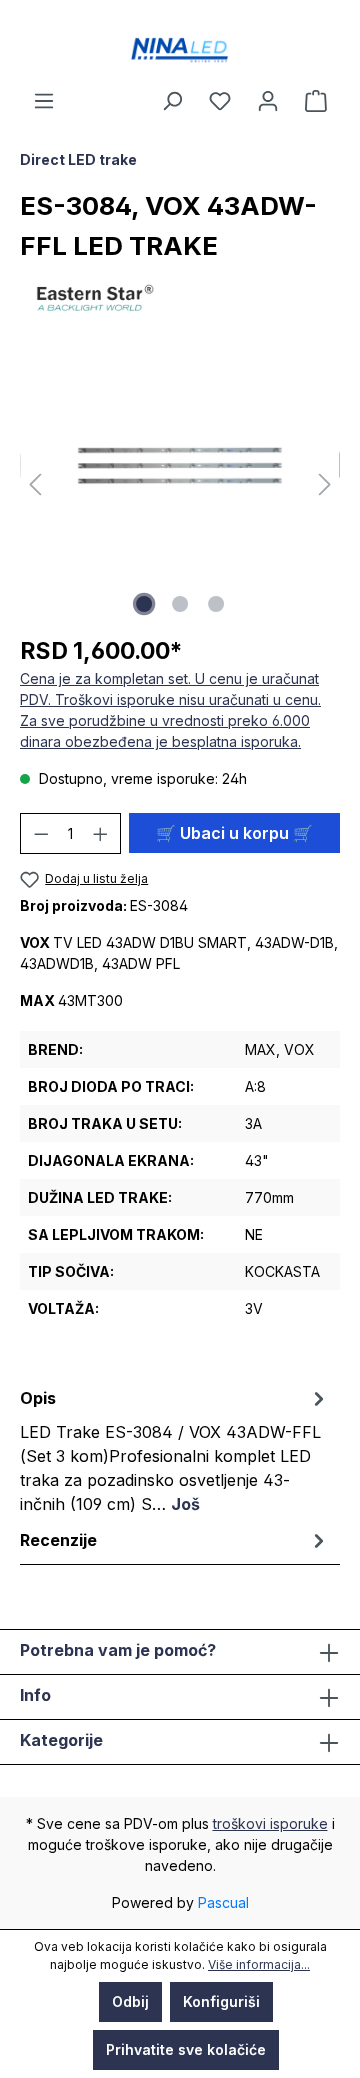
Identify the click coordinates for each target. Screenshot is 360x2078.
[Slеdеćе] (325, 485)
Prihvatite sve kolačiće (186, 2049)
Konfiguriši (221, 2001)
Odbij (130, 2001)
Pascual (223, 1902)
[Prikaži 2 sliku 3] (180, 604)
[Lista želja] (220, 101)
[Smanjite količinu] (41, 833)
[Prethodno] (35, 485)
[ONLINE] (268, 101)
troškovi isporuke (270, 1823)
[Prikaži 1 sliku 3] (144, 604)
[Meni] (44, 101)
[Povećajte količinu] (101, 833)
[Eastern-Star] (180, 297)
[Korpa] (316, 101)
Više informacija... (259, 1964)
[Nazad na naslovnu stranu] (180, 50)
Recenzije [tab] (58, 1540)
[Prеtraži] (172, 101)
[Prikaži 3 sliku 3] (216, 604)
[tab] (175, 1450)
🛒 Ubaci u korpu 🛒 (234, 833)
